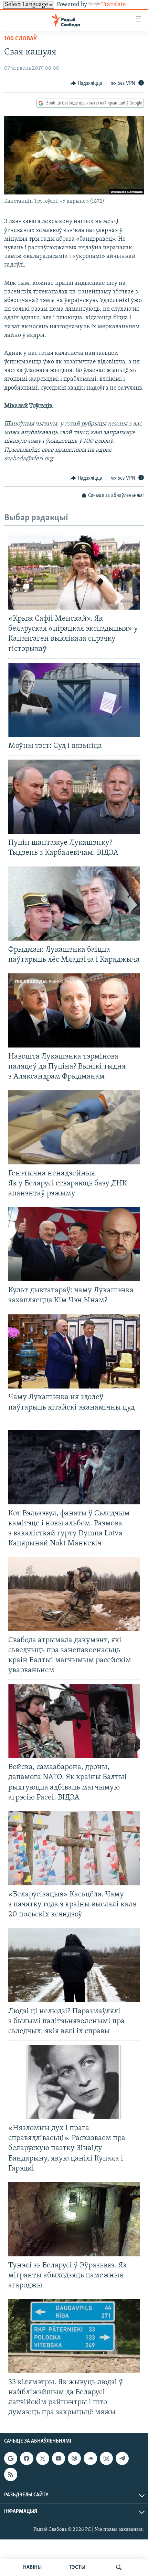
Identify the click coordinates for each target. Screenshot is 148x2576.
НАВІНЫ (32, 2567)
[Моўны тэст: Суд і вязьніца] (74, 700)
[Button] (86, 83)
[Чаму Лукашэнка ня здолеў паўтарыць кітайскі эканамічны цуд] (74, 1351)
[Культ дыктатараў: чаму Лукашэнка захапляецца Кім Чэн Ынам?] (74, 1244)
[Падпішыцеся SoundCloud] (90, 2459)
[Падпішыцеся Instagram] (106, 2459)
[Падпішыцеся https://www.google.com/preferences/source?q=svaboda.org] (11, 2459)
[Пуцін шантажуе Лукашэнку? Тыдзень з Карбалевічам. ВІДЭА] (74, 797)
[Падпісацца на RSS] (11, 2475)
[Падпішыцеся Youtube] (59, 2459)
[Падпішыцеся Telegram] (122, 2459)
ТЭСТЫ (77, 2567)
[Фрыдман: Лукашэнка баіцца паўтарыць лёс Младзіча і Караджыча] (74, 904)
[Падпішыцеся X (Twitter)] (43, 2459)
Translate (114, 5)
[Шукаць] (119, 2567)
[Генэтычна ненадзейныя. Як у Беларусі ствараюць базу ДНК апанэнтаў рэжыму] (74, 1127)
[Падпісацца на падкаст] (74, 2459)
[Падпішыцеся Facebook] (27, 2459)
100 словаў (20, 39)
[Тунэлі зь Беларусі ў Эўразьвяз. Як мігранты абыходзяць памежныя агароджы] (74, 2219)
